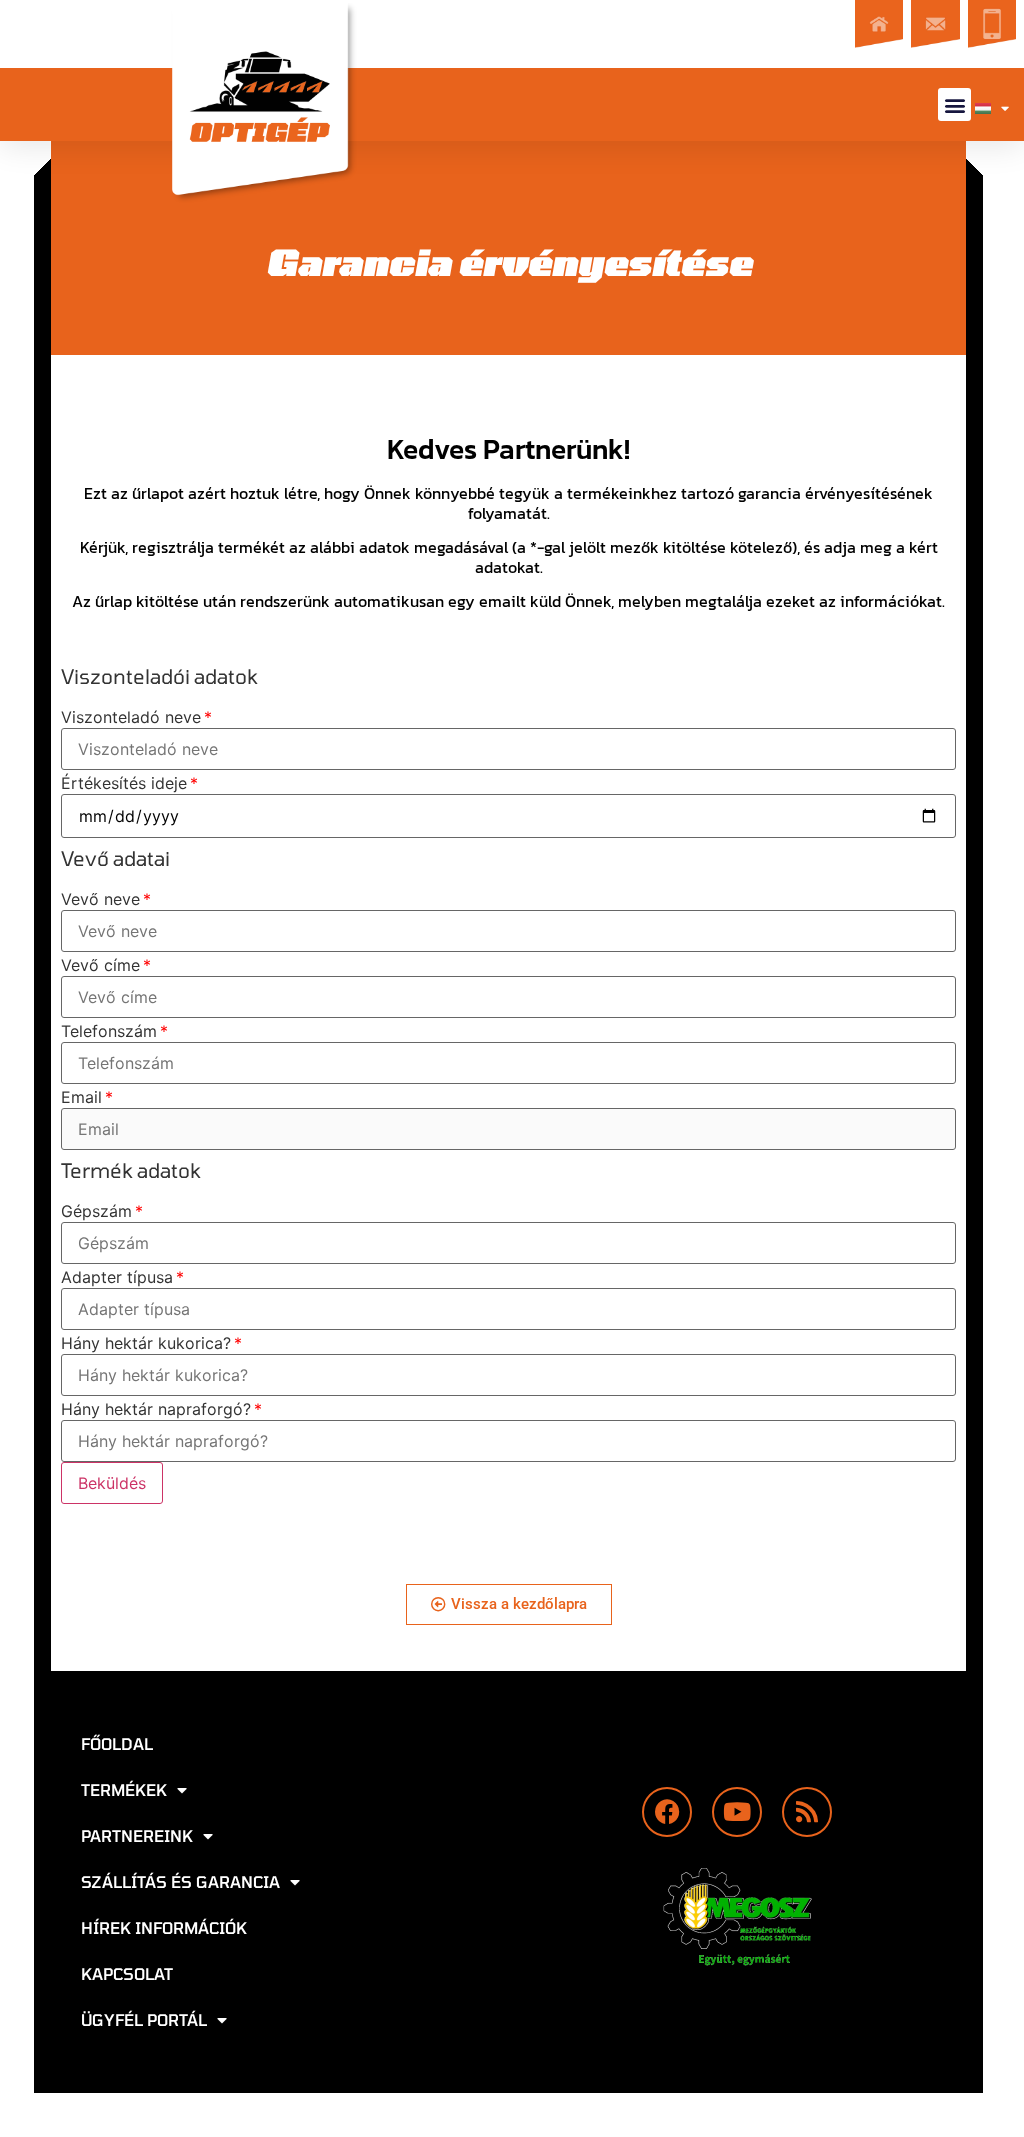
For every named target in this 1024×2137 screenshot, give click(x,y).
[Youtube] (737, 1812)
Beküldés (112, 1483)
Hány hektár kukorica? (146, 1343)
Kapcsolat (127, 1973)
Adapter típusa (117, 1277)
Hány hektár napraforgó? (156, 1409)
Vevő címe (100, 965)
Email (81, 1097)
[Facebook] (667, 1812)
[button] (954, 104)
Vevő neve (100, 899)
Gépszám (96, 1211)
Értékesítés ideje (124, 783)
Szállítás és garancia (180, 1881)
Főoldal (117, 1743)
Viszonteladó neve (131, 717)
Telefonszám (109, 1031)
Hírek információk (164, 1927)
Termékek (124, 1789)
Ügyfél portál (144, 2019)
